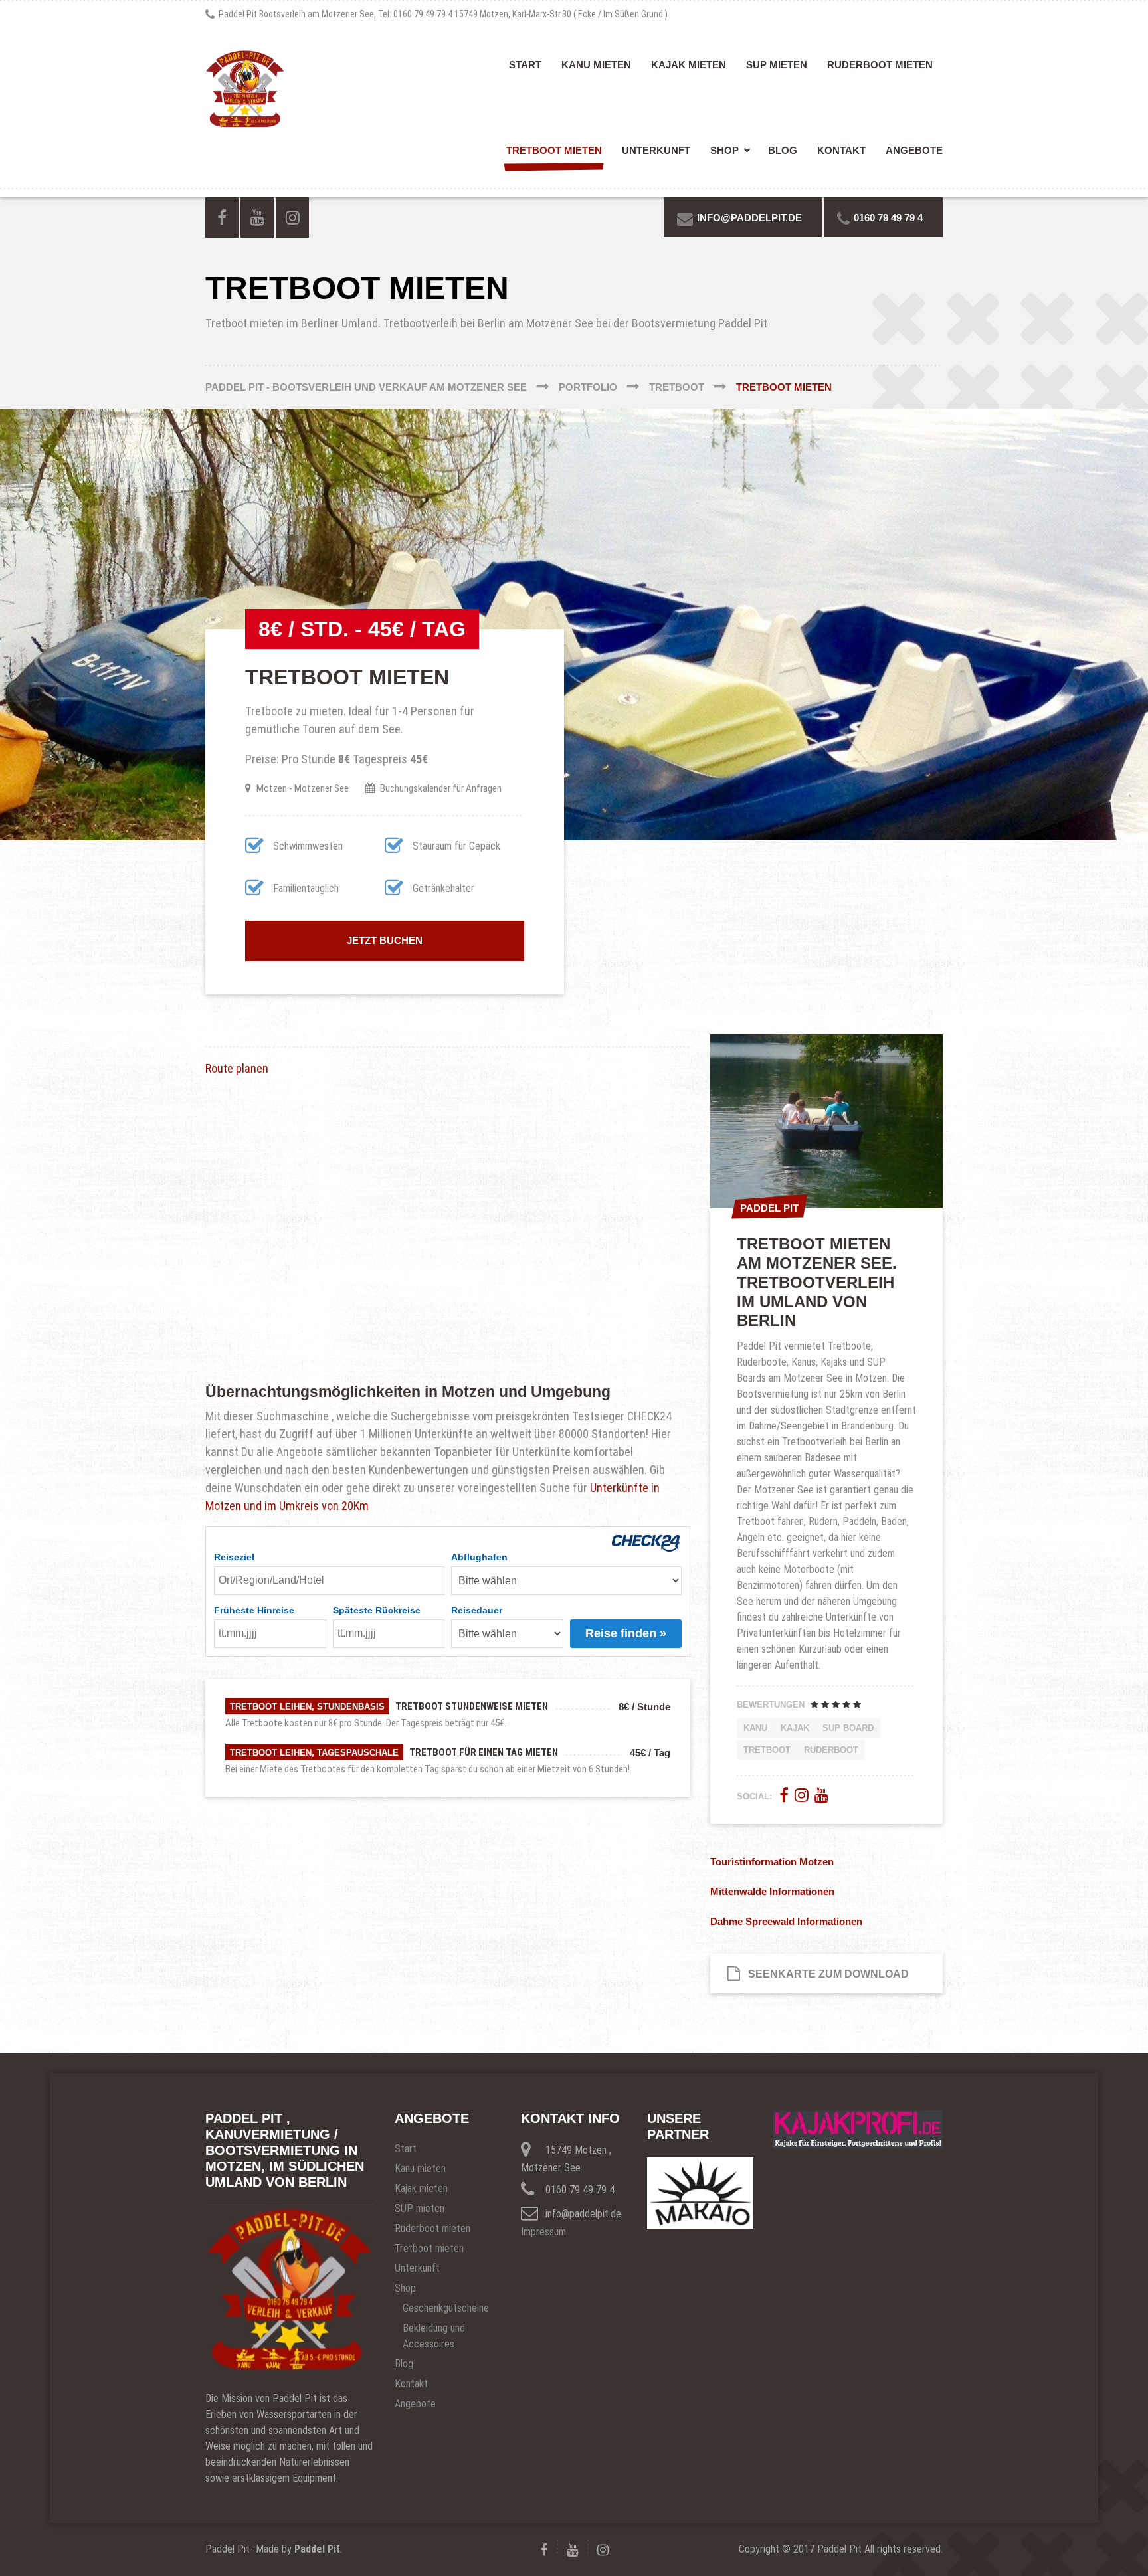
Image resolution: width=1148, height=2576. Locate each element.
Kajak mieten (689, 65)
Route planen (237, 1068)
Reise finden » (626, 1633)
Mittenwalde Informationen (772, 1891)
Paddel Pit (317, 2549)
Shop (724, 150)
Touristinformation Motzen (772, 1862)
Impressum (543, 2232)
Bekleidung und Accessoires (434, 2336)
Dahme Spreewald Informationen (786, 1921)
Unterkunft (656, 150)
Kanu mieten (596, 65)
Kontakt (841, 150)
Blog (783, 150)
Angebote (914, 150)
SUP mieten (777, 65)
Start (525, 65)
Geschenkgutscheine (446, 2308)
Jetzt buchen (385, 940)
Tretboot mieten (554, 150)
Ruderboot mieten (880, 65)
